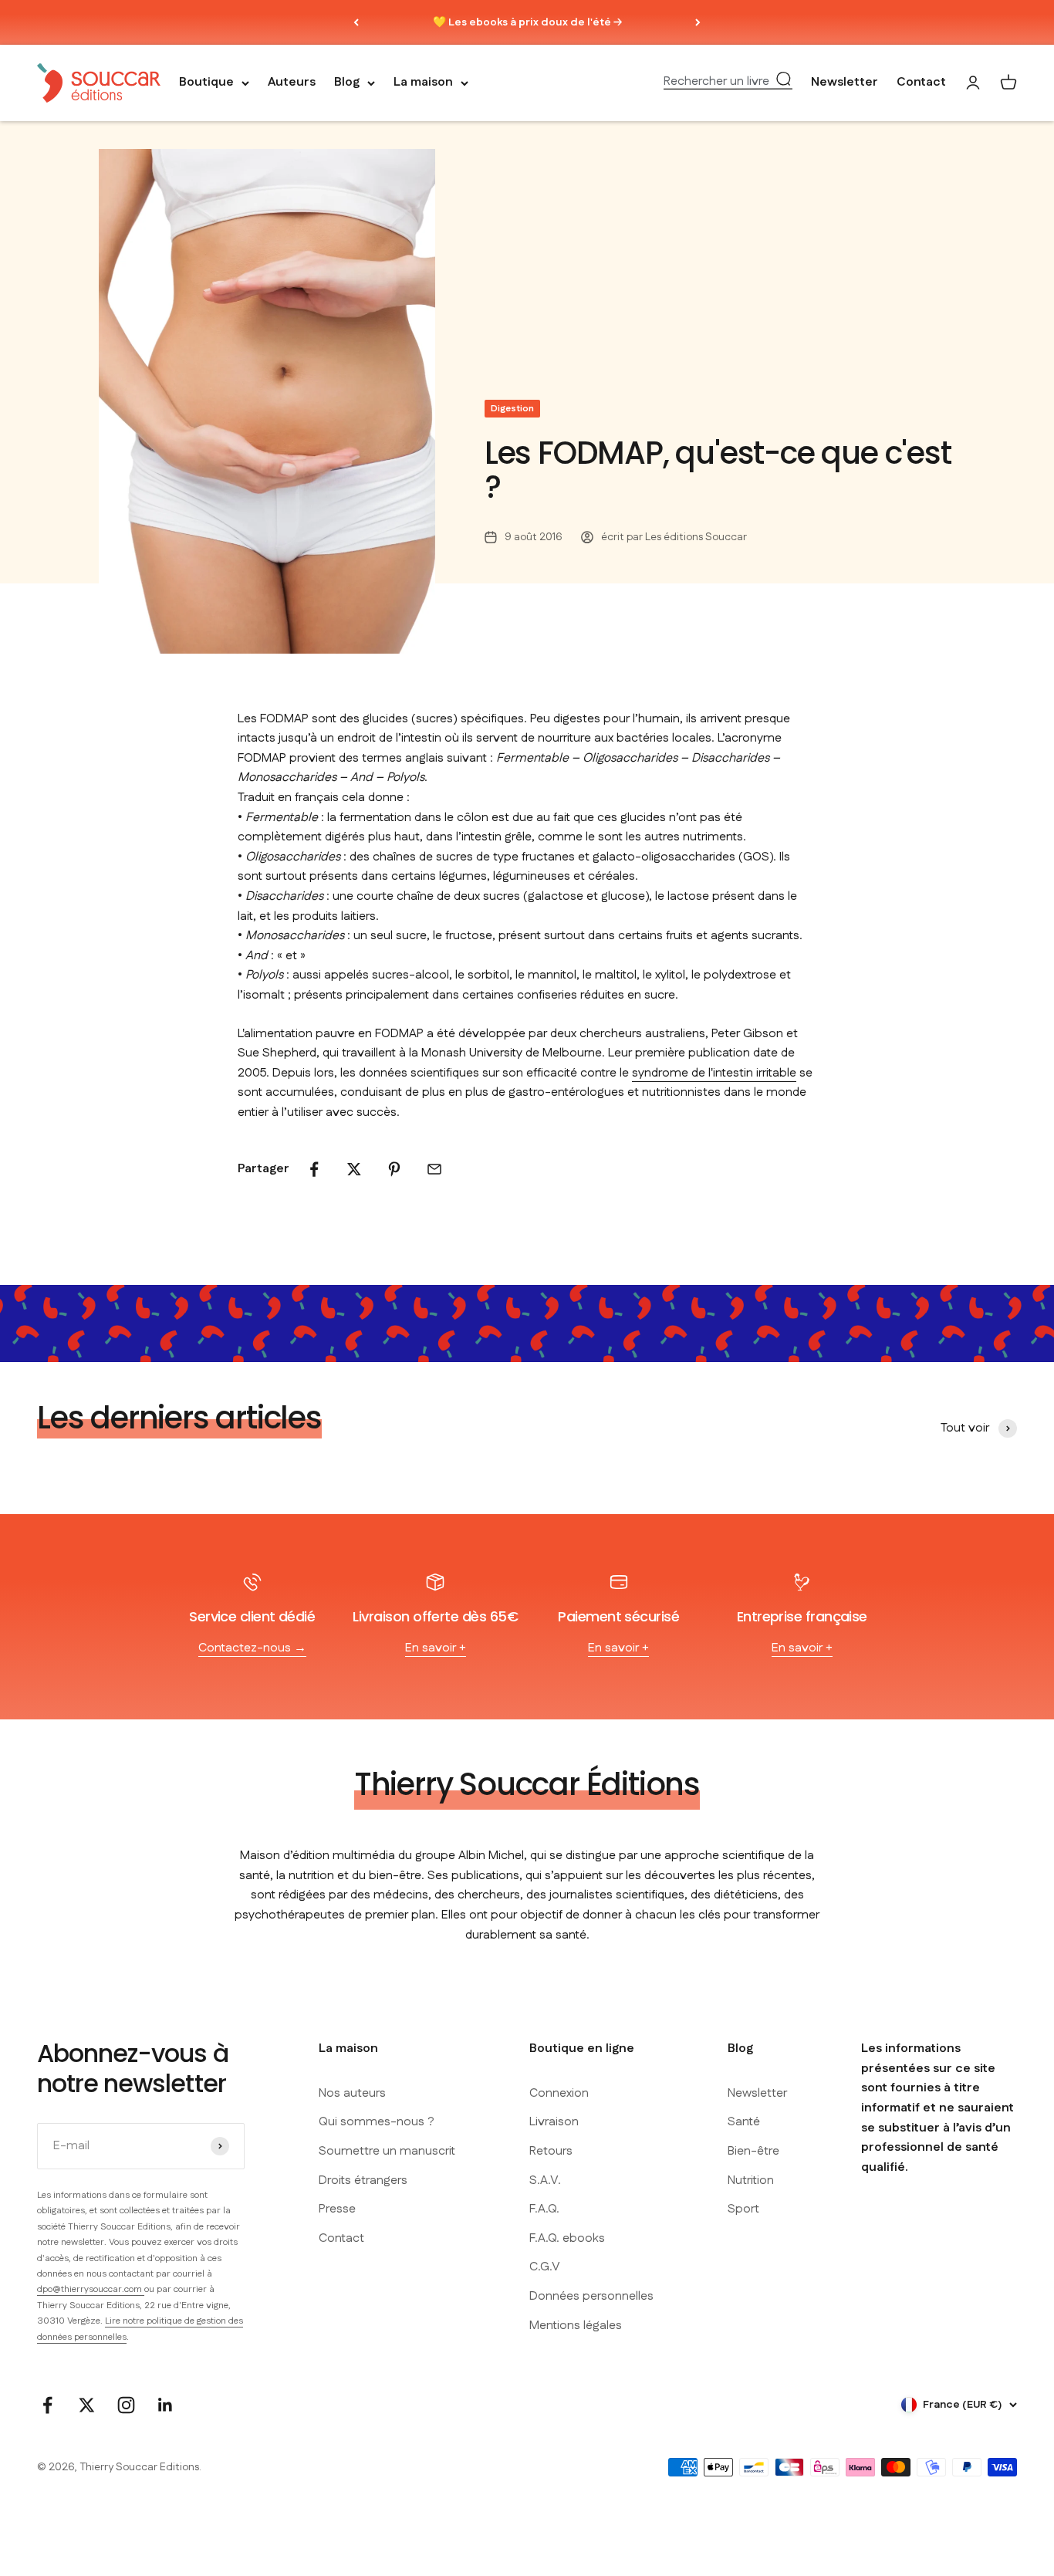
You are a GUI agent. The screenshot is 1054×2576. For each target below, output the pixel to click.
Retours (551, 2151)
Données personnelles (591, 2296)
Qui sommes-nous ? (377, 2122)
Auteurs (292, 83)
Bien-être (753, 2151)
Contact (921, 83)
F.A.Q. (544, 2209)
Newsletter (845, 83)
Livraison (554, 2122)
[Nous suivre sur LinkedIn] (166, 2405)
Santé (744, 2122)
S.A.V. (545, 2180)
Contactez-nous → (252, 1648)
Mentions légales (576, 2326)
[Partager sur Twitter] (354, 1169)
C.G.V (545, 2267)
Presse (337, 2209)
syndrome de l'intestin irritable (714, 1073)
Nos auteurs (352, 2093)
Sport (743, 2209)
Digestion (512, 409)
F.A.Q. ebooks (567, 2238)
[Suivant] (698, 22)
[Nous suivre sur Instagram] (126, 2405)
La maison (423, 83)
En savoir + (436, 1648)
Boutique (206, 83)
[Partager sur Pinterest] (394, 1169)
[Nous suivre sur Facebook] (47, 2405)
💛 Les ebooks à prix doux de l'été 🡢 (527, 22)
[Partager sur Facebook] (314, 1169)
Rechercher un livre (716, 82)
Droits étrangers (363, 2180)
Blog (347, 83)
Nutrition (751, 2180)
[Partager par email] (434, 1169)
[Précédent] (356, 22)
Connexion (559, 2093)
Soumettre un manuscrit (387, 2151)
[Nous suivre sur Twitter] (87, 2405)
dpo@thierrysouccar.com (91, 2289)
